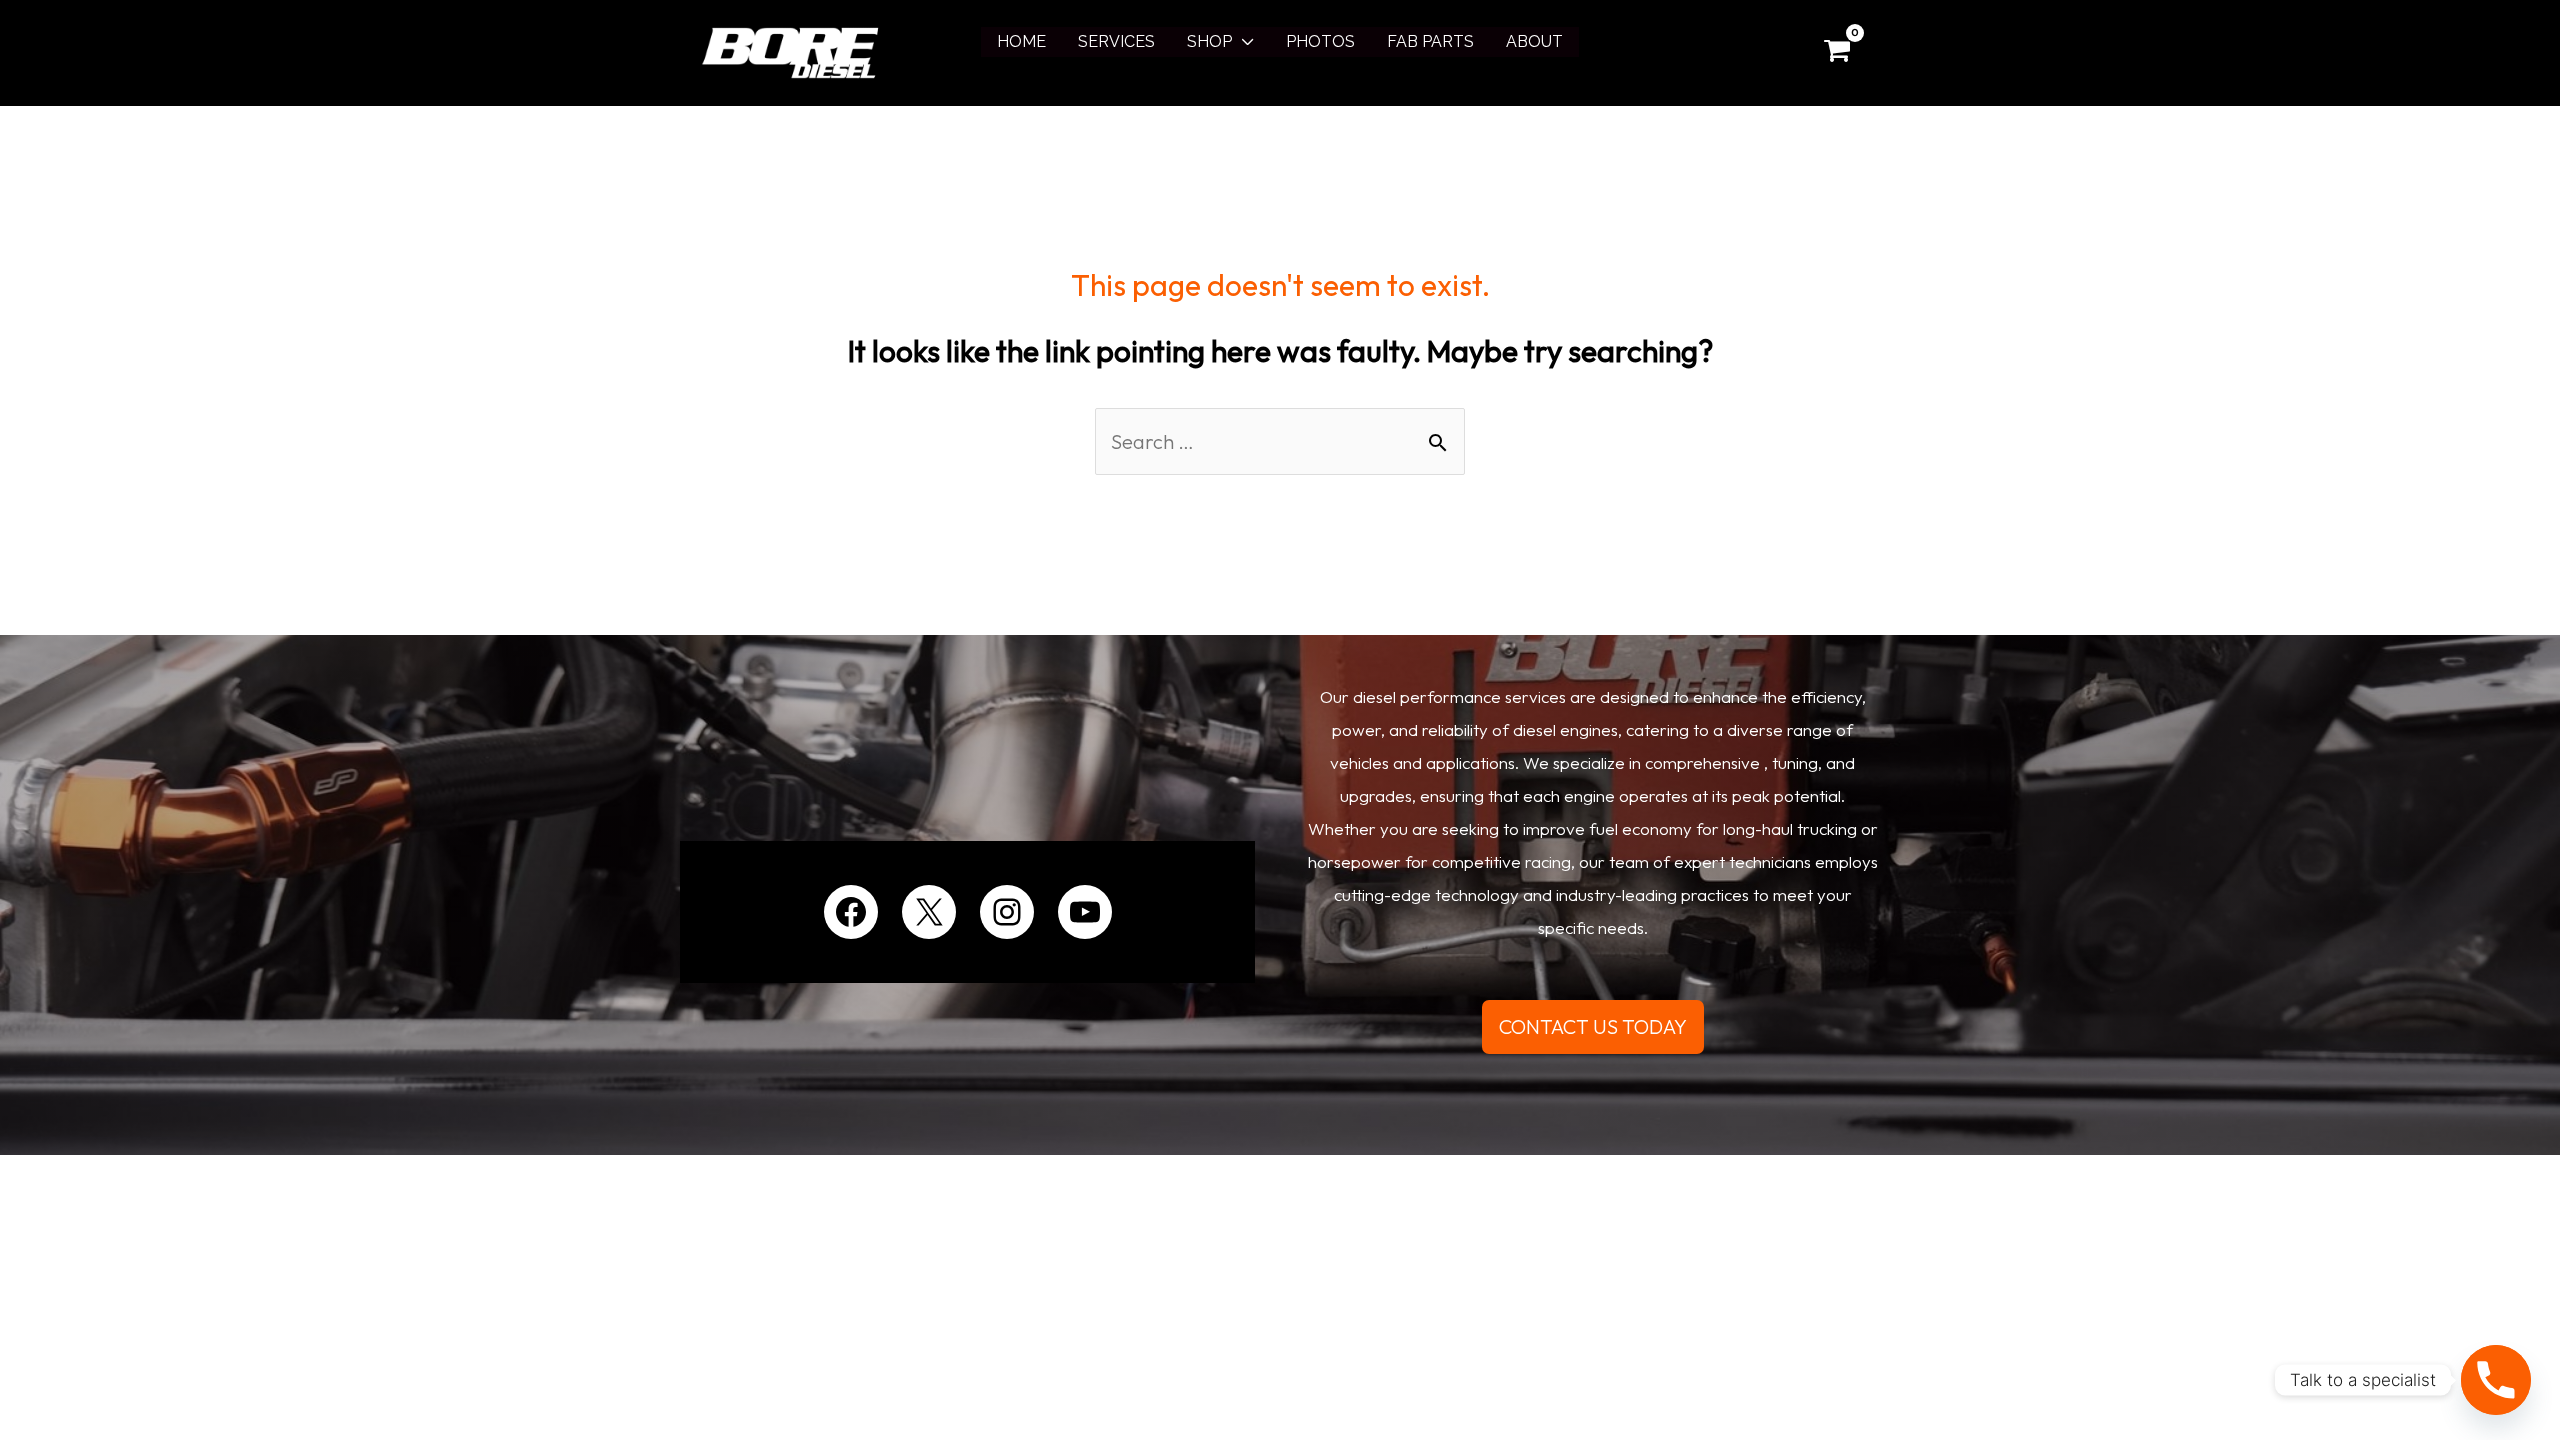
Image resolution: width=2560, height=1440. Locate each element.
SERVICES (1116, 41)
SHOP (1209, 41)
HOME (1021, 41)
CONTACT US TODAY (1593, 1026)
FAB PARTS (1430, 41)
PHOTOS (1320, 41)
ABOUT (1534, 41)
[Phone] (2496, 1380)
